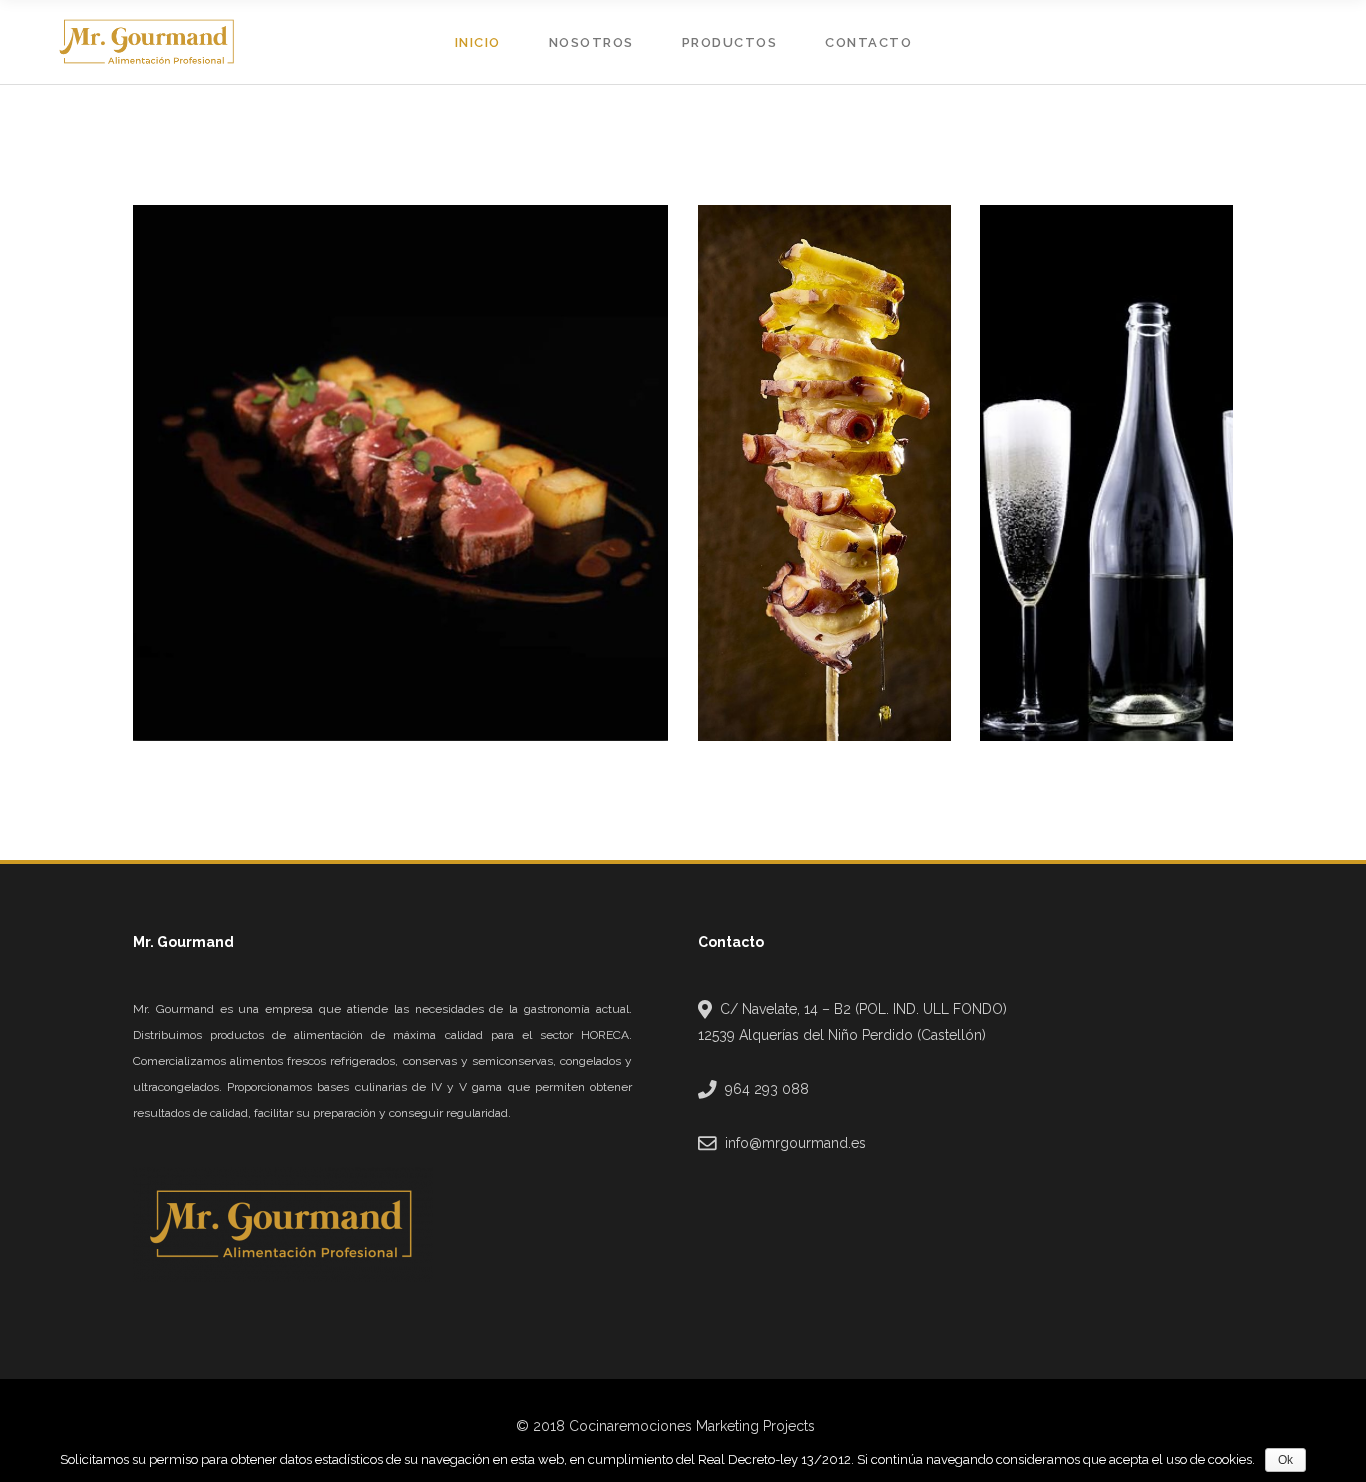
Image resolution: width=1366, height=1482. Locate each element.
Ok (1285, 1460)
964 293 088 (767, 1089)
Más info (196, 705)
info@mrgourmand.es (795, 1143)
